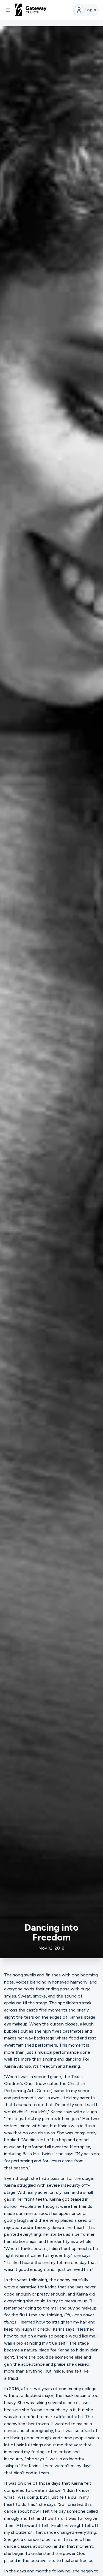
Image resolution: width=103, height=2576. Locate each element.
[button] (8, 10)
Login (90, 10)
